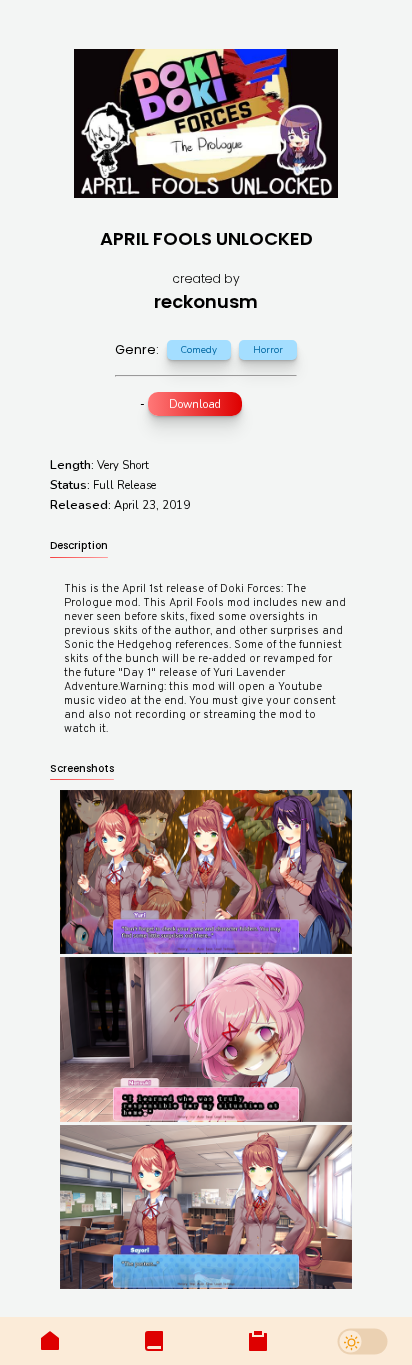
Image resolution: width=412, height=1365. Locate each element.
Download (195, 404)
